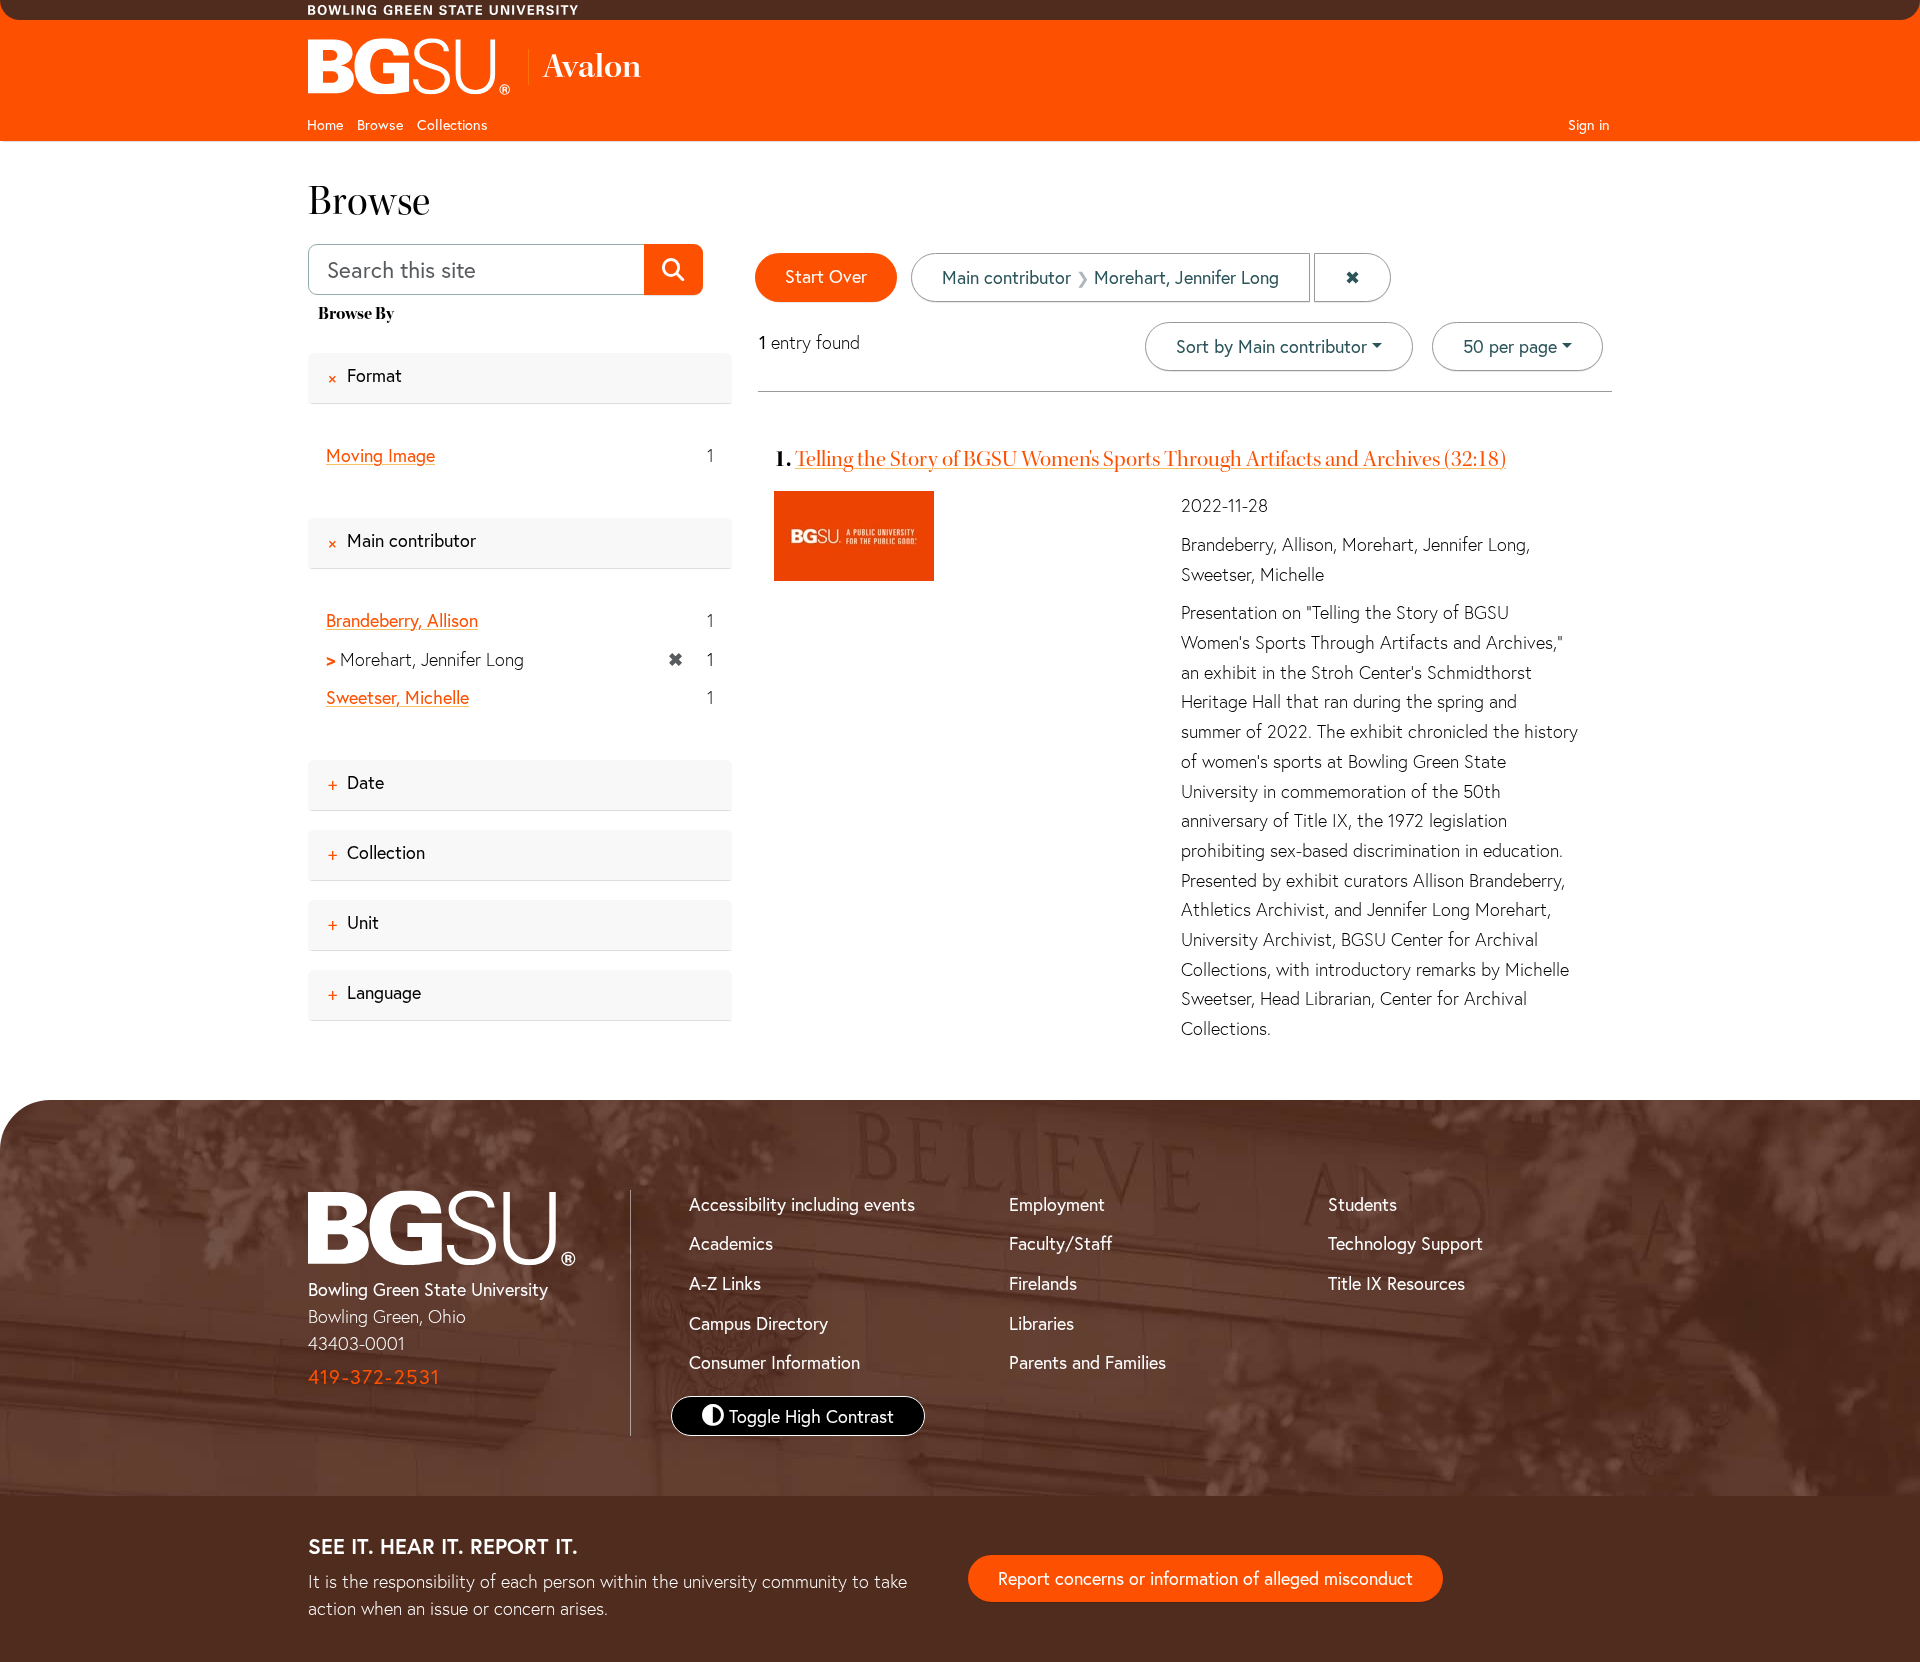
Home (325, 124)
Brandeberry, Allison (402, 620)
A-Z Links (725, 1283)
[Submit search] (673, 270)
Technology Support (1405, 1243)
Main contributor (411, 540)
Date (365, 782)
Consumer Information (774, 1362)
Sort (1271, 346)
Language (384, 992)
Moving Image (380, 455)
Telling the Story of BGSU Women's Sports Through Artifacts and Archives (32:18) (1150, 459)
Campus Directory (758, 1323)
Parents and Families (1087, 1362)
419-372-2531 (374, 1376)
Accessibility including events (802, 1204)
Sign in (1589, 124)
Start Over (826, 276)
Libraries (1041, 1323)
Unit (363, 922)
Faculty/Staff (1060, 1243)
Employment (1057, 1204)
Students (1362, 1204)
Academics (731, 1243)
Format (374, 375)
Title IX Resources (1396, 1283)
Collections (452, 124)
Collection (386, 852)
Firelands (1043, 1283)
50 (1510, 345)
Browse (380, 124)
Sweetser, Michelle (397, 697)
